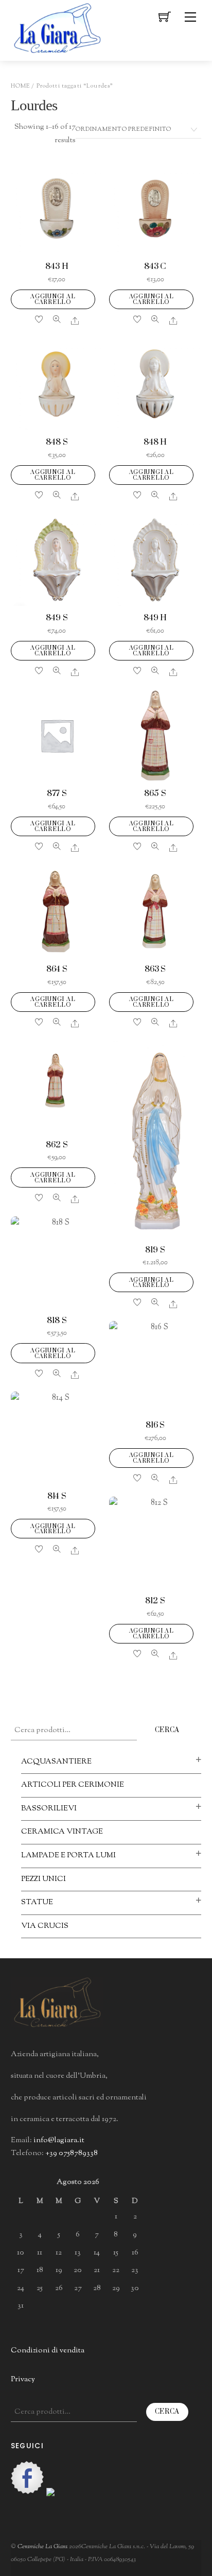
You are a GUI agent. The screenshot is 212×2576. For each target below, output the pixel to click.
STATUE (37, 1902)
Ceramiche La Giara (42, 2547)
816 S (155, 1425)
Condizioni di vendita (48, 2351)
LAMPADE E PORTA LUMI (68, 1855)
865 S (155, 794)
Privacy (23, 2379)
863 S (155, 969)
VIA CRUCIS (45, 1926)
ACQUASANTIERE (56, 1762)
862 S (57, 1145)
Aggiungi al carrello (53, 299)
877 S (57, 794)
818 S (57, 1321)
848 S (57, 442)
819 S (155, 1250)
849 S (57, 618)
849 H (155, 618)
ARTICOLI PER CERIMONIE (73, 1785)
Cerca (167, 1730)
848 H (155, 442)
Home (21, 86)
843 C (155, 267)
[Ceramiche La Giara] (57, 27)
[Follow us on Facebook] (27, 2478)
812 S (155, 1601)
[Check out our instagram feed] (63, 2504)
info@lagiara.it (59, 2140)
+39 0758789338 (72, 2153)
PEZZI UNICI (43, 1879)
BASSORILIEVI (49, 1809)
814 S (57, 1496)
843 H (57, 267)
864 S (57, 969)
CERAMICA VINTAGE (62, 1832)
